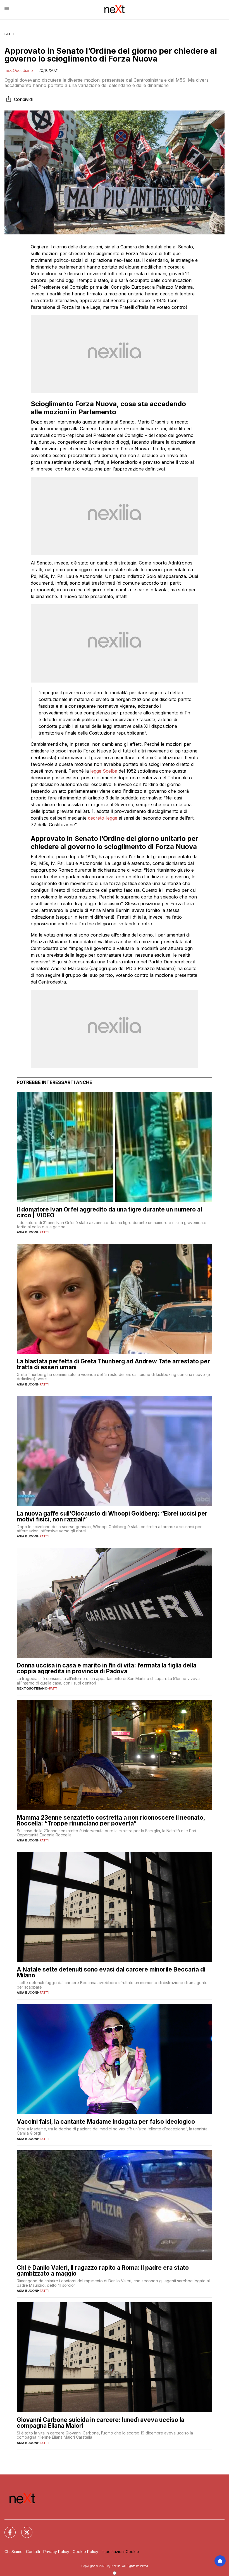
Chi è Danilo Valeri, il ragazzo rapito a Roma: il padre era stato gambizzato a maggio (103, 2271)
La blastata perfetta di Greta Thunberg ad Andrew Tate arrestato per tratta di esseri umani (113, 1364)
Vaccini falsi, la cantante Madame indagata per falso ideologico (106, 2122)
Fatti (9, 34)
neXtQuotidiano (19, 70)
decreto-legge (103, 818)
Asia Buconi (27, 1232)
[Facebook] (7, 2529)
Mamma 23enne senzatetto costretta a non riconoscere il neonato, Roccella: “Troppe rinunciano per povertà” (111, 1820)
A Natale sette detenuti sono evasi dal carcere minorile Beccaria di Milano (111, 1972)
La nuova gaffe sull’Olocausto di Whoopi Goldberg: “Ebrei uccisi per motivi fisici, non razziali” (112, 1516)
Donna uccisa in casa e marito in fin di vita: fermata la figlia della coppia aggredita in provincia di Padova (107, 1668)
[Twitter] (23, 2529)
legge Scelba (104, 771)
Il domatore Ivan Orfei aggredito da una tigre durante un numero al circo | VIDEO (109, 1212)
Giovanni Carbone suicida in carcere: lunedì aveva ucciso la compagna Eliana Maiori (101, 2423)
